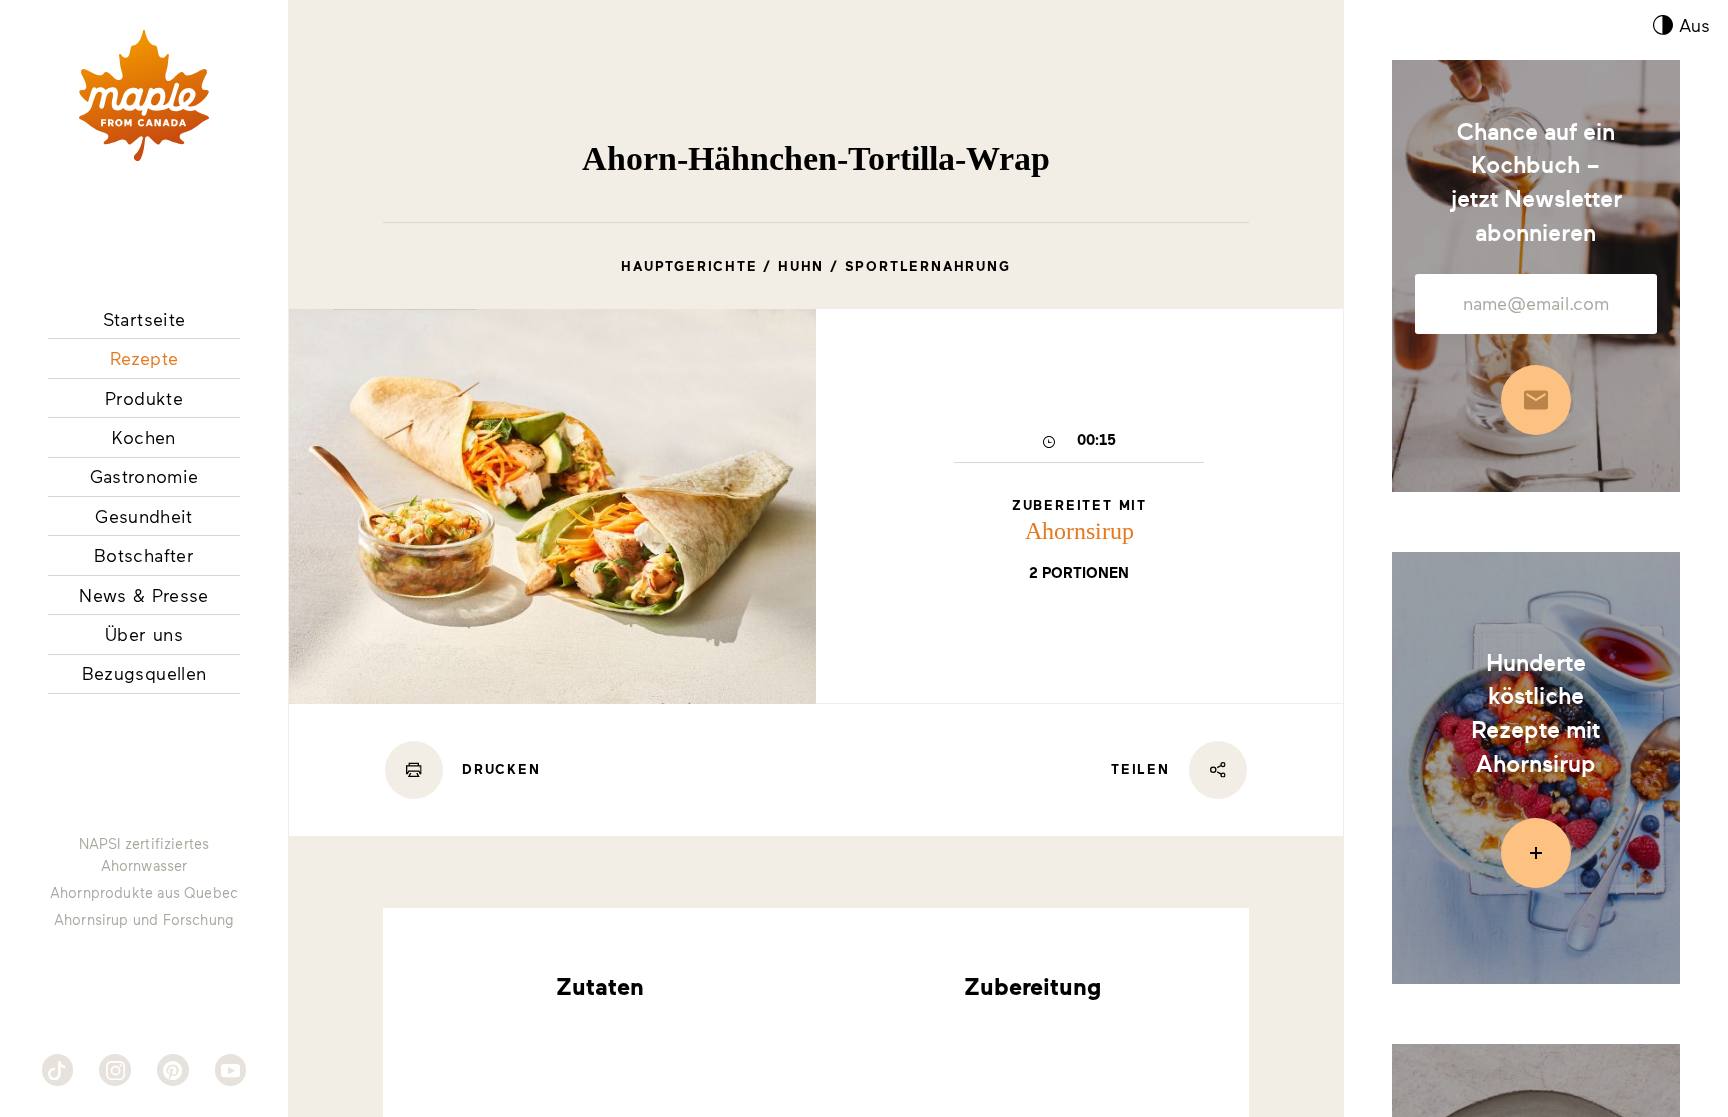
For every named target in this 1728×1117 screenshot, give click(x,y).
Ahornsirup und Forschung (144, 919)
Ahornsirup (1079, 531)
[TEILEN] (1218, 770)
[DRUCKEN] (414, 770)
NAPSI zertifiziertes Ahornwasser (144, 854)
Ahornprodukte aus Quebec (144, 892)
